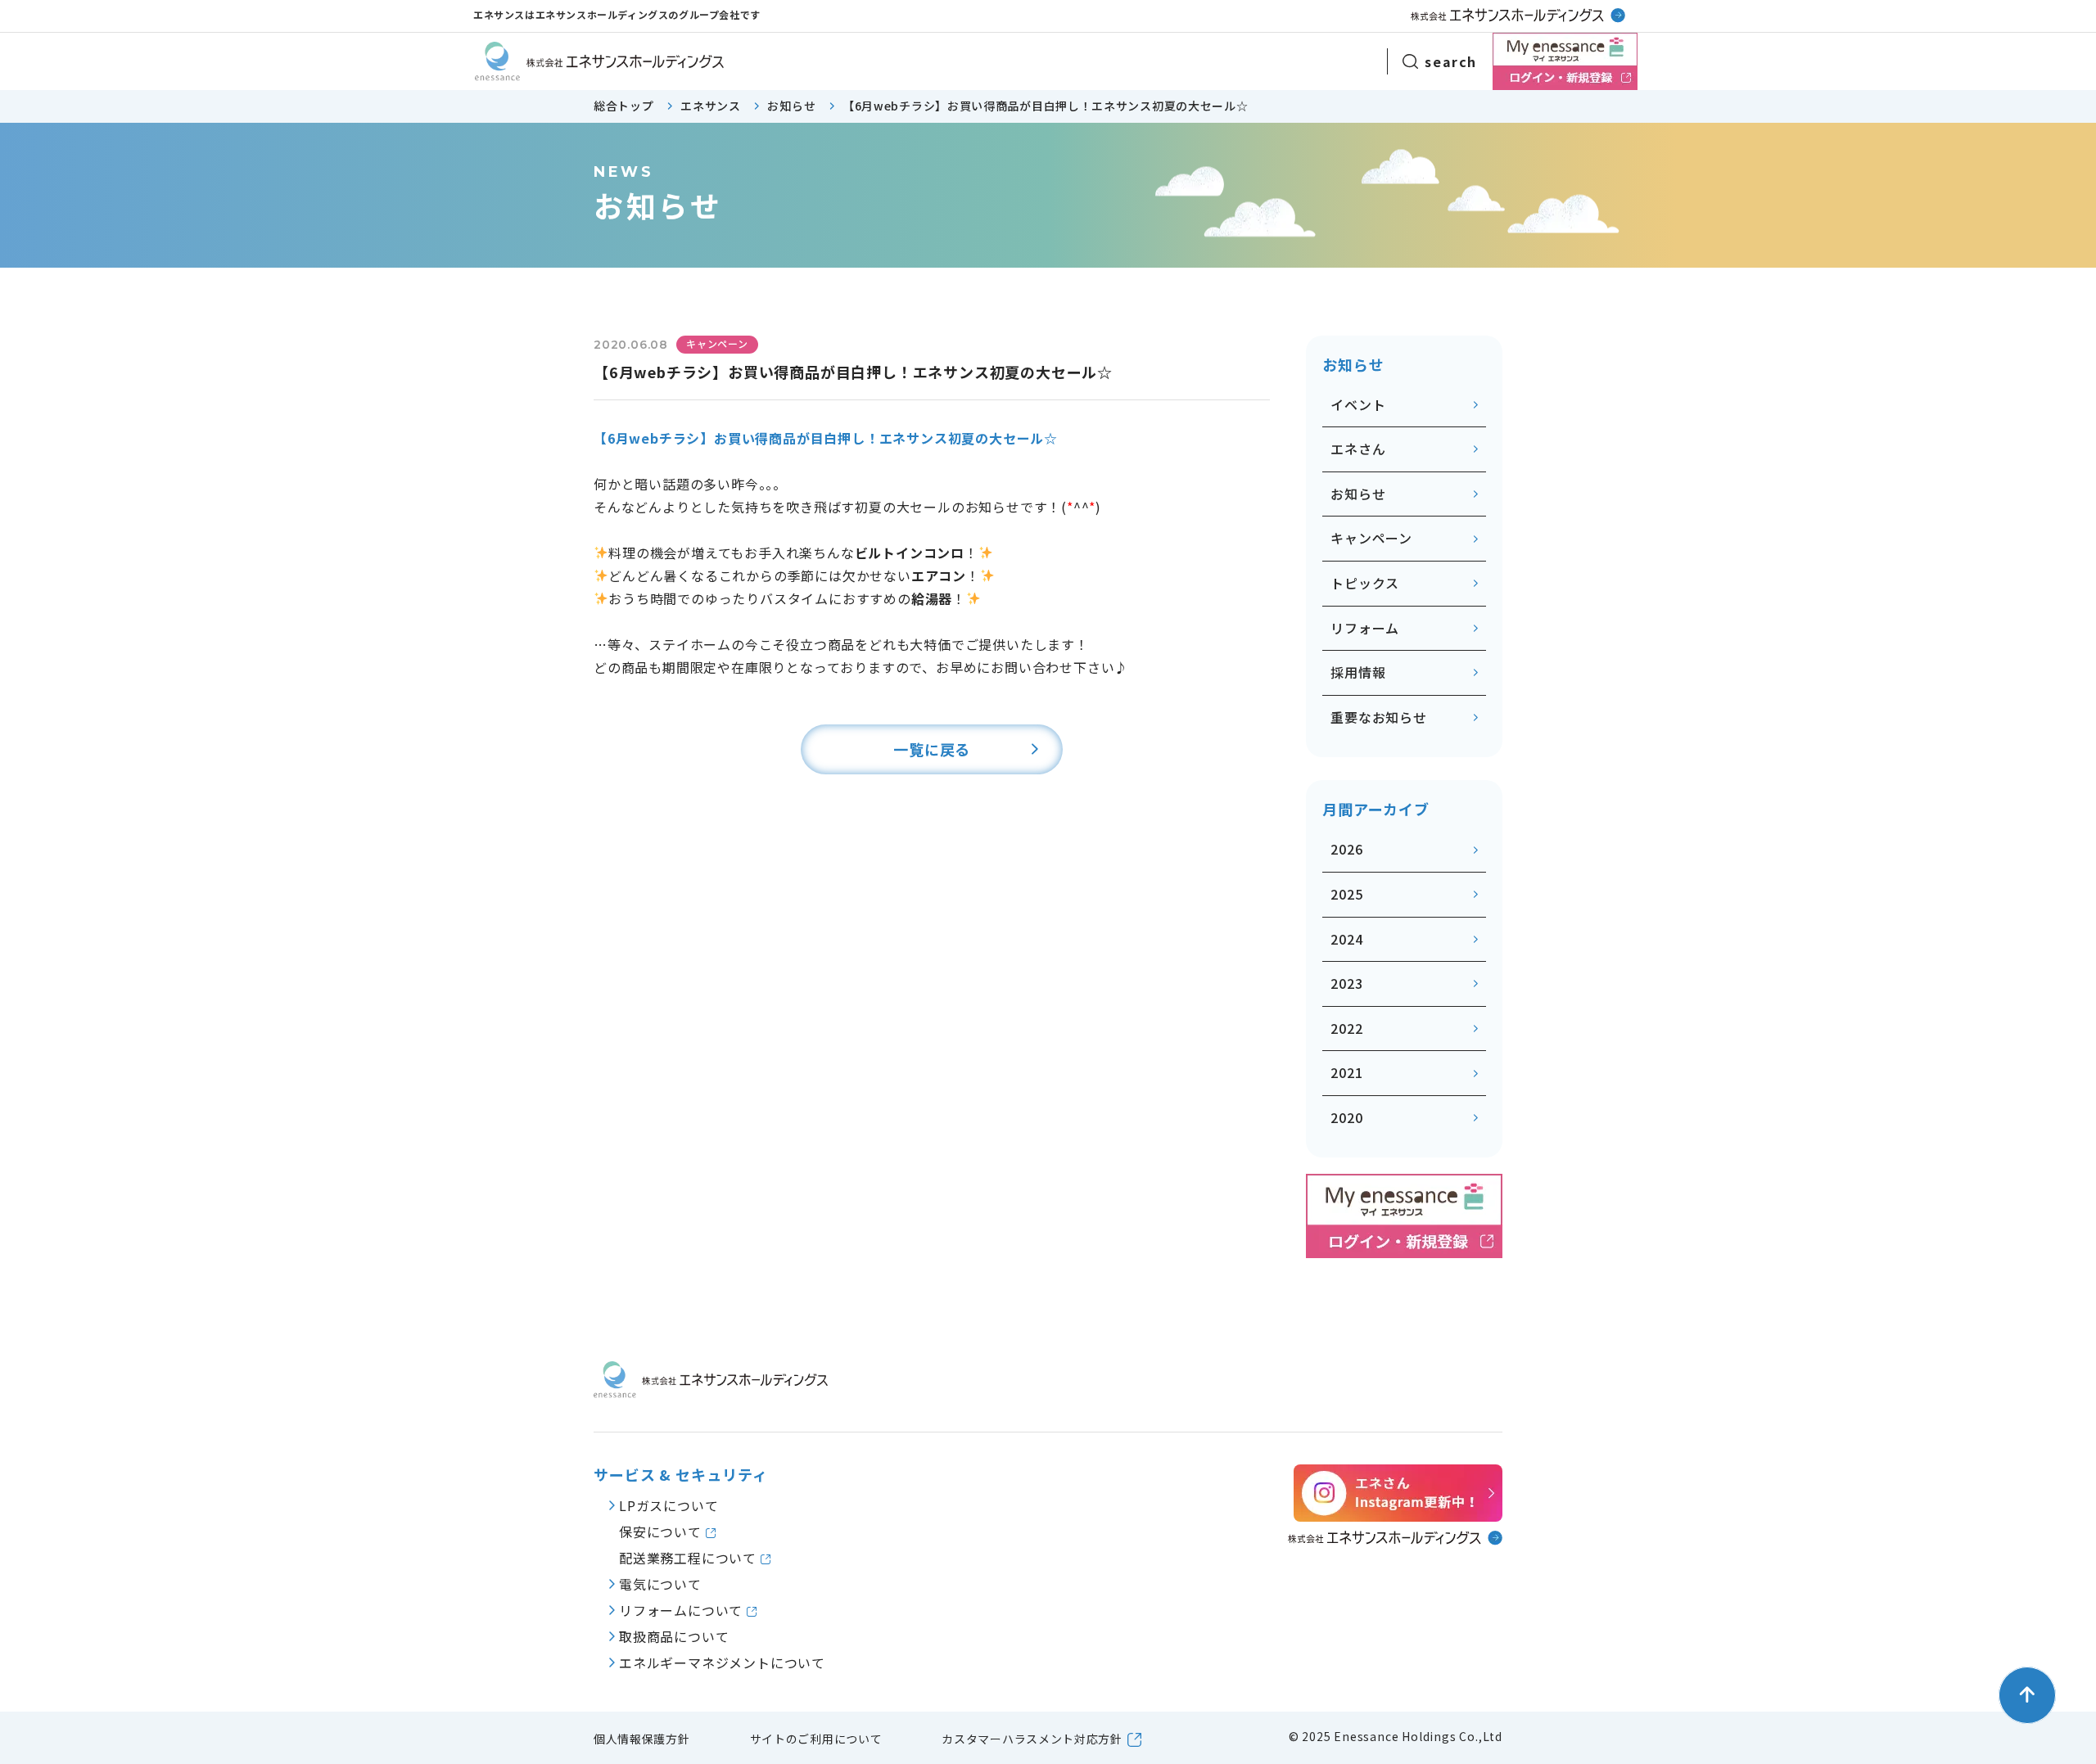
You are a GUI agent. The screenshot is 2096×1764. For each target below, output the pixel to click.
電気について (660, 1584)
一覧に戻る (932, 749)
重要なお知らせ (1379, 717)
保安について (662, 1532)
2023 (1346, 983)
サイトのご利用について (816, 1739)
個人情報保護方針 (642, 1739)
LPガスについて (669, 1505)
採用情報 (1358, 672)
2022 (1346, 1028)
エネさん (1358, 449)
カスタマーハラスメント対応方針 (1032, 1739)
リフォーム (1365, 628)
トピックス (1365, 583)
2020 (1346, 1117)
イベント (1358, 404)
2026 (1346, 849)
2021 (1346, 1072)
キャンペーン (1371, 538)
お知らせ (1358, 494)
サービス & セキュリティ (681, 1475)
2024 (1346, 939)
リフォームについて (683, 1610)
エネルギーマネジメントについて (722, 1662)
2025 (1346, 894)
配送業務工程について (690, 1558)
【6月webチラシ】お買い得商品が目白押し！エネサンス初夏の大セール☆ (826, 438)
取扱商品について (674, 1636)
